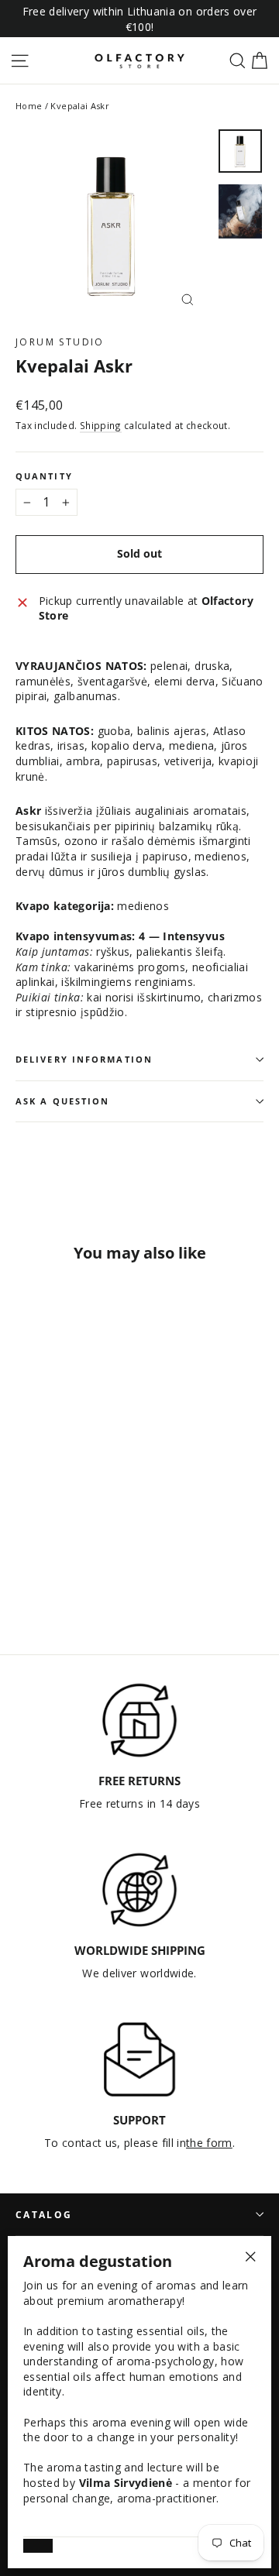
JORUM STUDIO (60, 342)
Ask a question (62, 1101)
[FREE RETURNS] (139, 1720)
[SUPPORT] (139, 2059)
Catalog (44, 2214)
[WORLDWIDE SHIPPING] (139, 1890)
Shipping (101, 425)
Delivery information (84, 1060)
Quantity (44, 477)
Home (29, 106)
